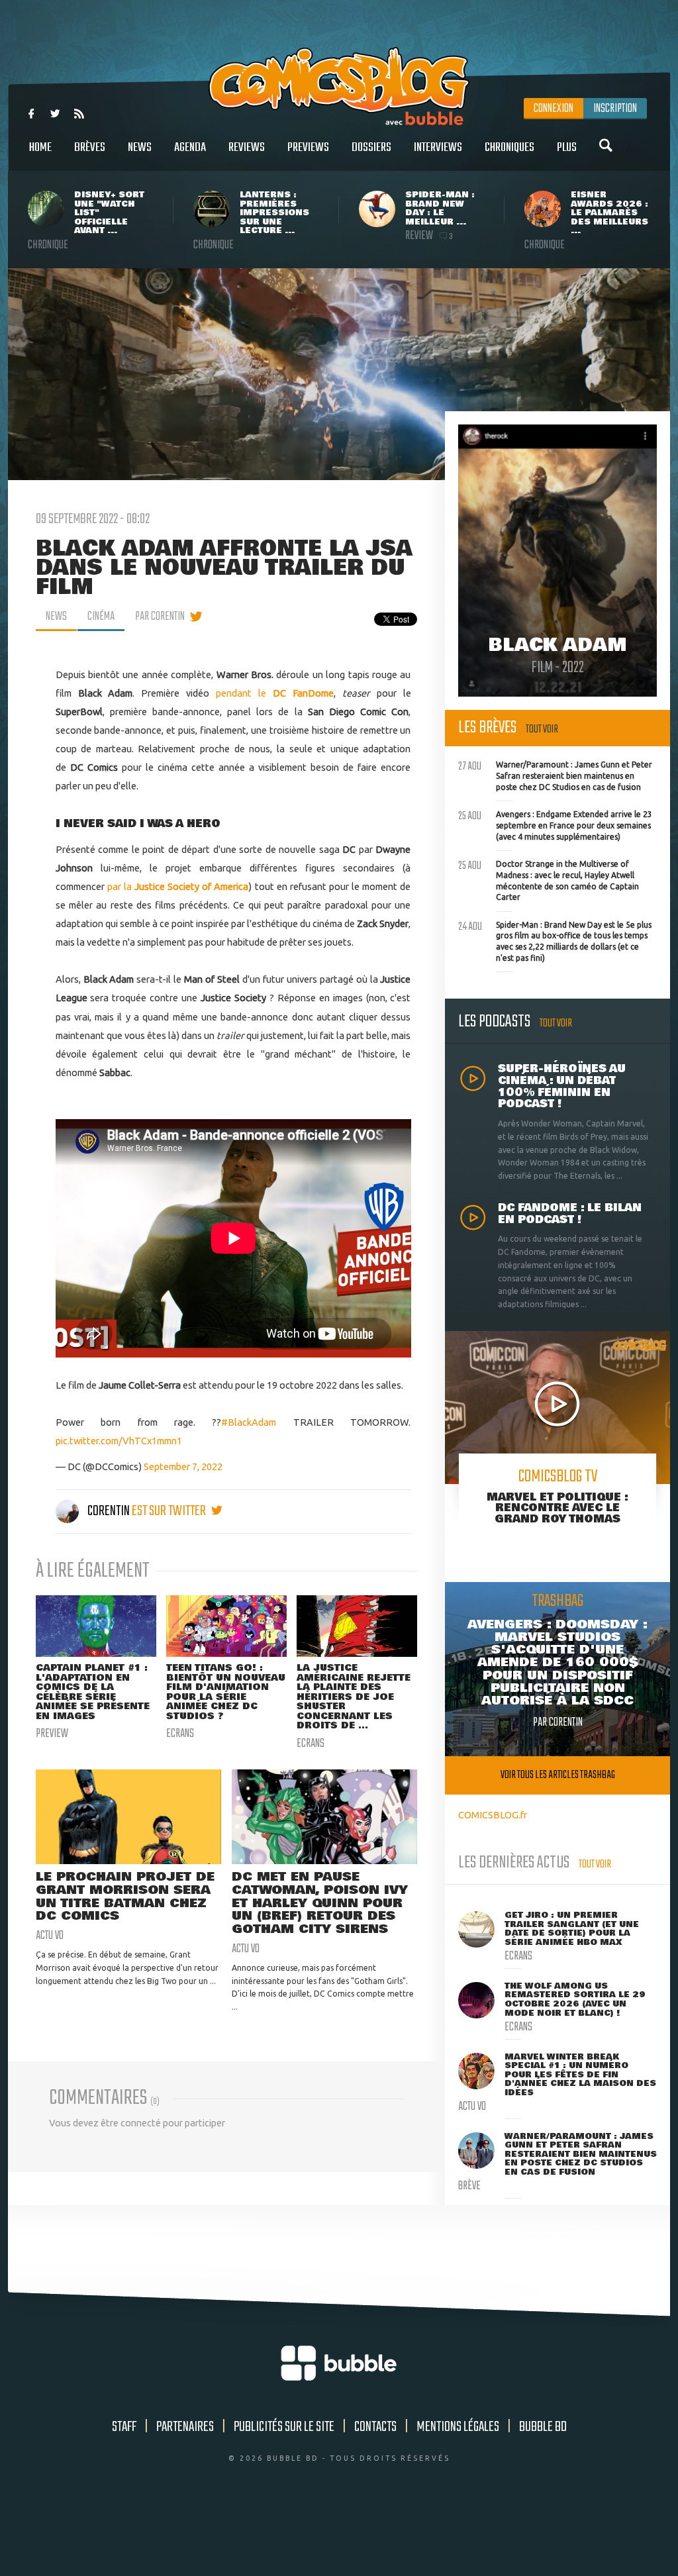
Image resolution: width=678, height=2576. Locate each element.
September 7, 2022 (183, 1466)
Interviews (438, 148)
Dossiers (371, 148)
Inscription (615, 109)
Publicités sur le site (284, 2427)
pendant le (275, 693)
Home (40, 148)
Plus (567, 148)
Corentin (109, 1511)
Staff (124, 2427)
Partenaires (185, 2427)
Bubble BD (543, 2427)
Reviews (247, 148)
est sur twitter (170, 1511)
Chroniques (509, 148)
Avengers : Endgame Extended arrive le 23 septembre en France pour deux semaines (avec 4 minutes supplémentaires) (555, 824)
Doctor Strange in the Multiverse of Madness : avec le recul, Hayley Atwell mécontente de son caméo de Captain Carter (549, 879)
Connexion (554, 109)
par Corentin (160, 617)
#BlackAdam (249, 1422)
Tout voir (542, 729)
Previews (308, 148)
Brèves (90, 148)
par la (178, 886)
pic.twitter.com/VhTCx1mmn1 (119, 1441)
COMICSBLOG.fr (493, 1815)
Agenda (190, 148)
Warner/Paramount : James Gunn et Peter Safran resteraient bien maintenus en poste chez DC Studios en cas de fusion (555, 774)
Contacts (375, 2427)
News (140, 148)
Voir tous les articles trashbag (558, 1775)
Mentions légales (458, 2427)
